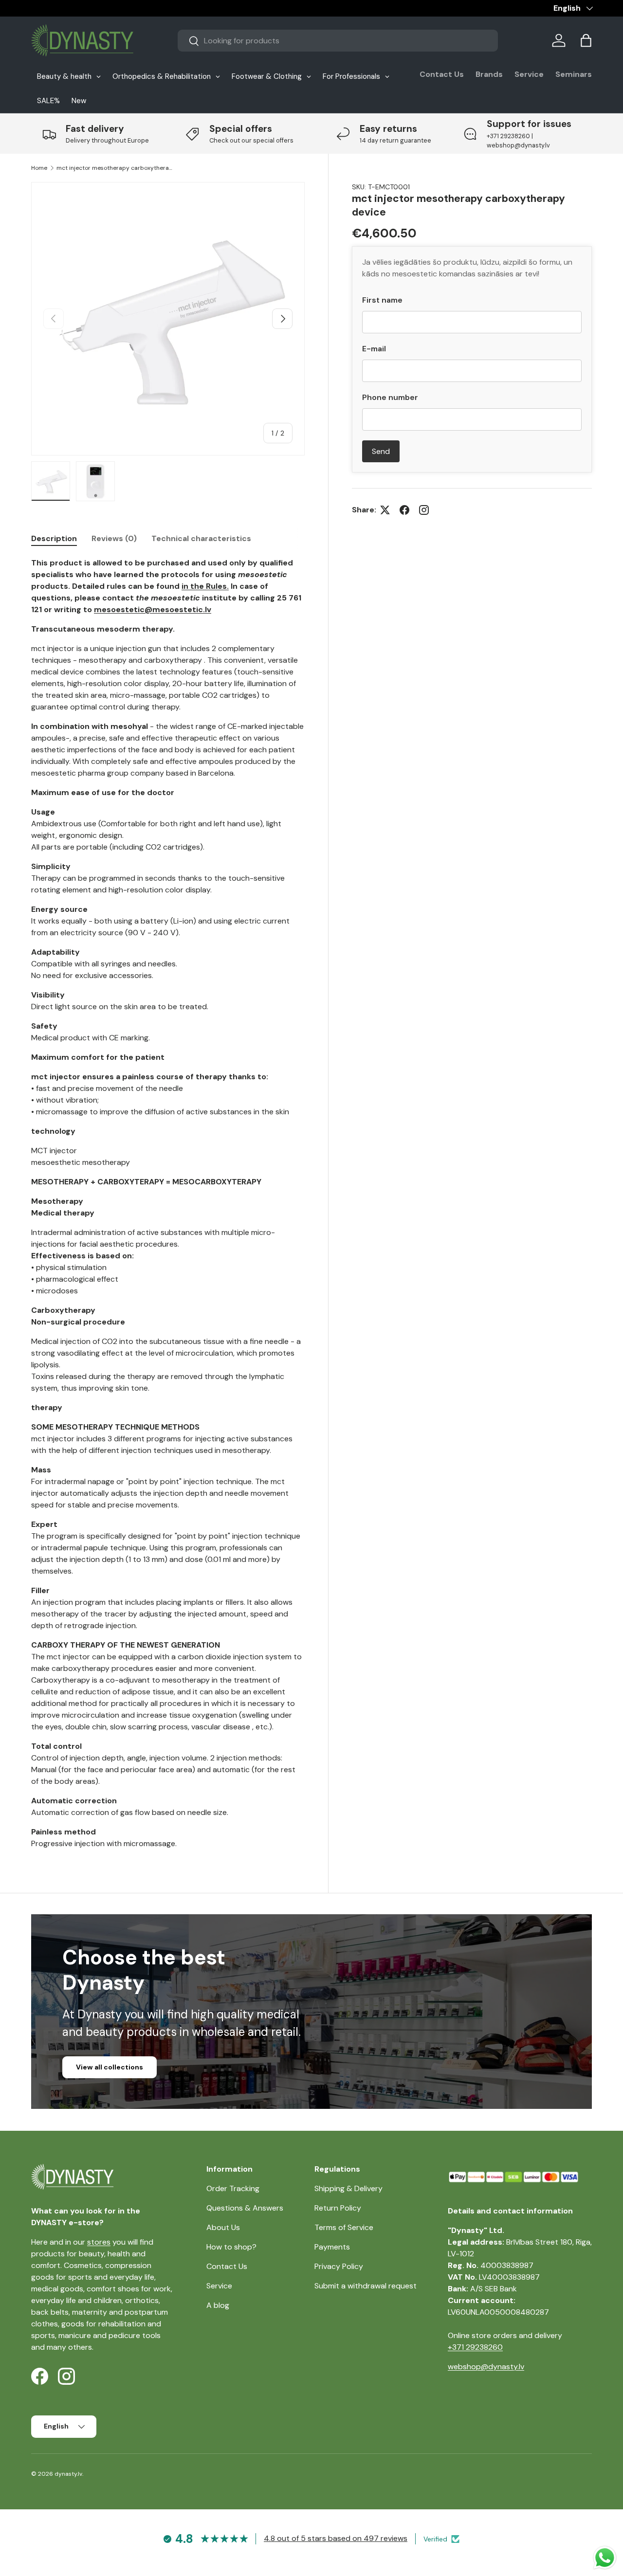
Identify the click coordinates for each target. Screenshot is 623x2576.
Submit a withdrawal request (366, 2286)
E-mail (374, 349)
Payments (332, 2247)
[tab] (54, 538)
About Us (223, 2227)
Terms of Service (344, 2227)
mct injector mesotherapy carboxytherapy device (115, 168)
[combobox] (338, 41)
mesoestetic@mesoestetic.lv (153, 609)
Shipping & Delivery (348, 2188)
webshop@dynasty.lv (486, 2367)
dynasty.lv (68, 2474)
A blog (218, 2305)
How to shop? (231, 2247)
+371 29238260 (475, 2347)
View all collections (110, 2067)
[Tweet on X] (385, 510)
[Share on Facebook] (404, 510)
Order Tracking (233, 2188)
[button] (586, 40)
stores (99, 2242)
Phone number (390, 397)
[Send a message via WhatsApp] (605, 2558)
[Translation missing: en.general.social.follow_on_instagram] (424, 510)
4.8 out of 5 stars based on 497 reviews (336, 2538)
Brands (489, 74)
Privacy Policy (339, 2266)
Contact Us (442, 74)
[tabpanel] (168, 1203)
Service (529, 74)
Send (381, 451)
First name (382, 300)
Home (39, 168)
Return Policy (338, 2208)
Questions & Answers (245, 2208)
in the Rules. (205, 586)
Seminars (574, 74)
